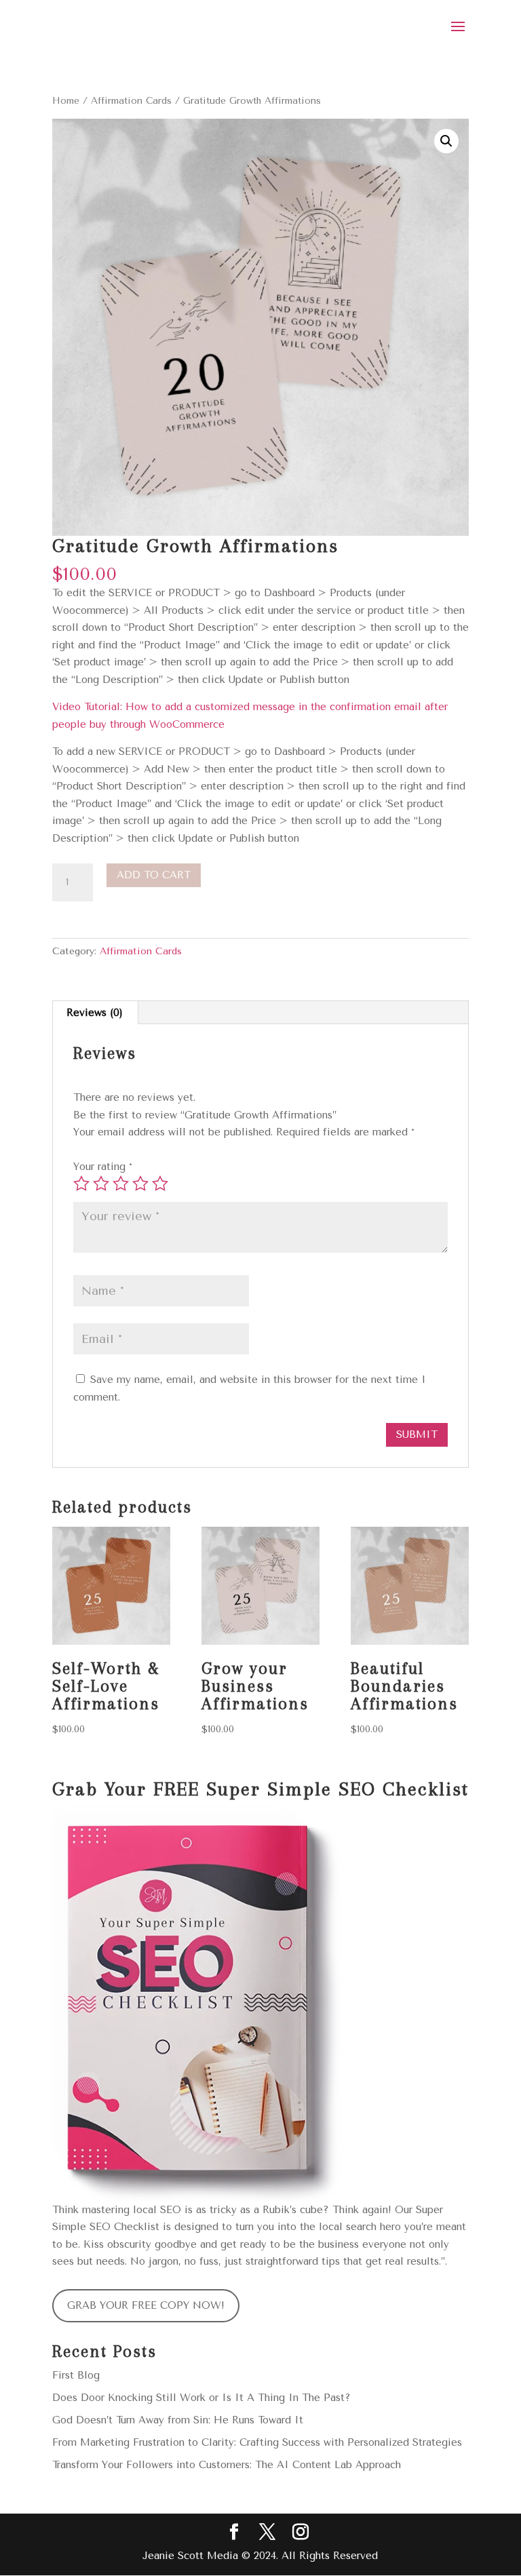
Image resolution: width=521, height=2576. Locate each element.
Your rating (103, 1167)
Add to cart (154, 875)
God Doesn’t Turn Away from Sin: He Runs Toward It (178, 2420)
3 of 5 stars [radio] (121, 1184)
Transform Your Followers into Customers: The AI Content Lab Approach (227, 2465)
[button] (446, 141)
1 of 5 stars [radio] (81, 1184)
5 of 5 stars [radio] (160, 1184)
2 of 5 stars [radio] (101, 1184)
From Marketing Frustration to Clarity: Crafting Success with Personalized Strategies (257, 2442)
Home (66, 100)
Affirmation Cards (131, 100)
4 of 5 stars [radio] (140, 1184)
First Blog (76, 2375)
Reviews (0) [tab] (95, 1013)
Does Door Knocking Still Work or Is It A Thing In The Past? (201, 2398)
